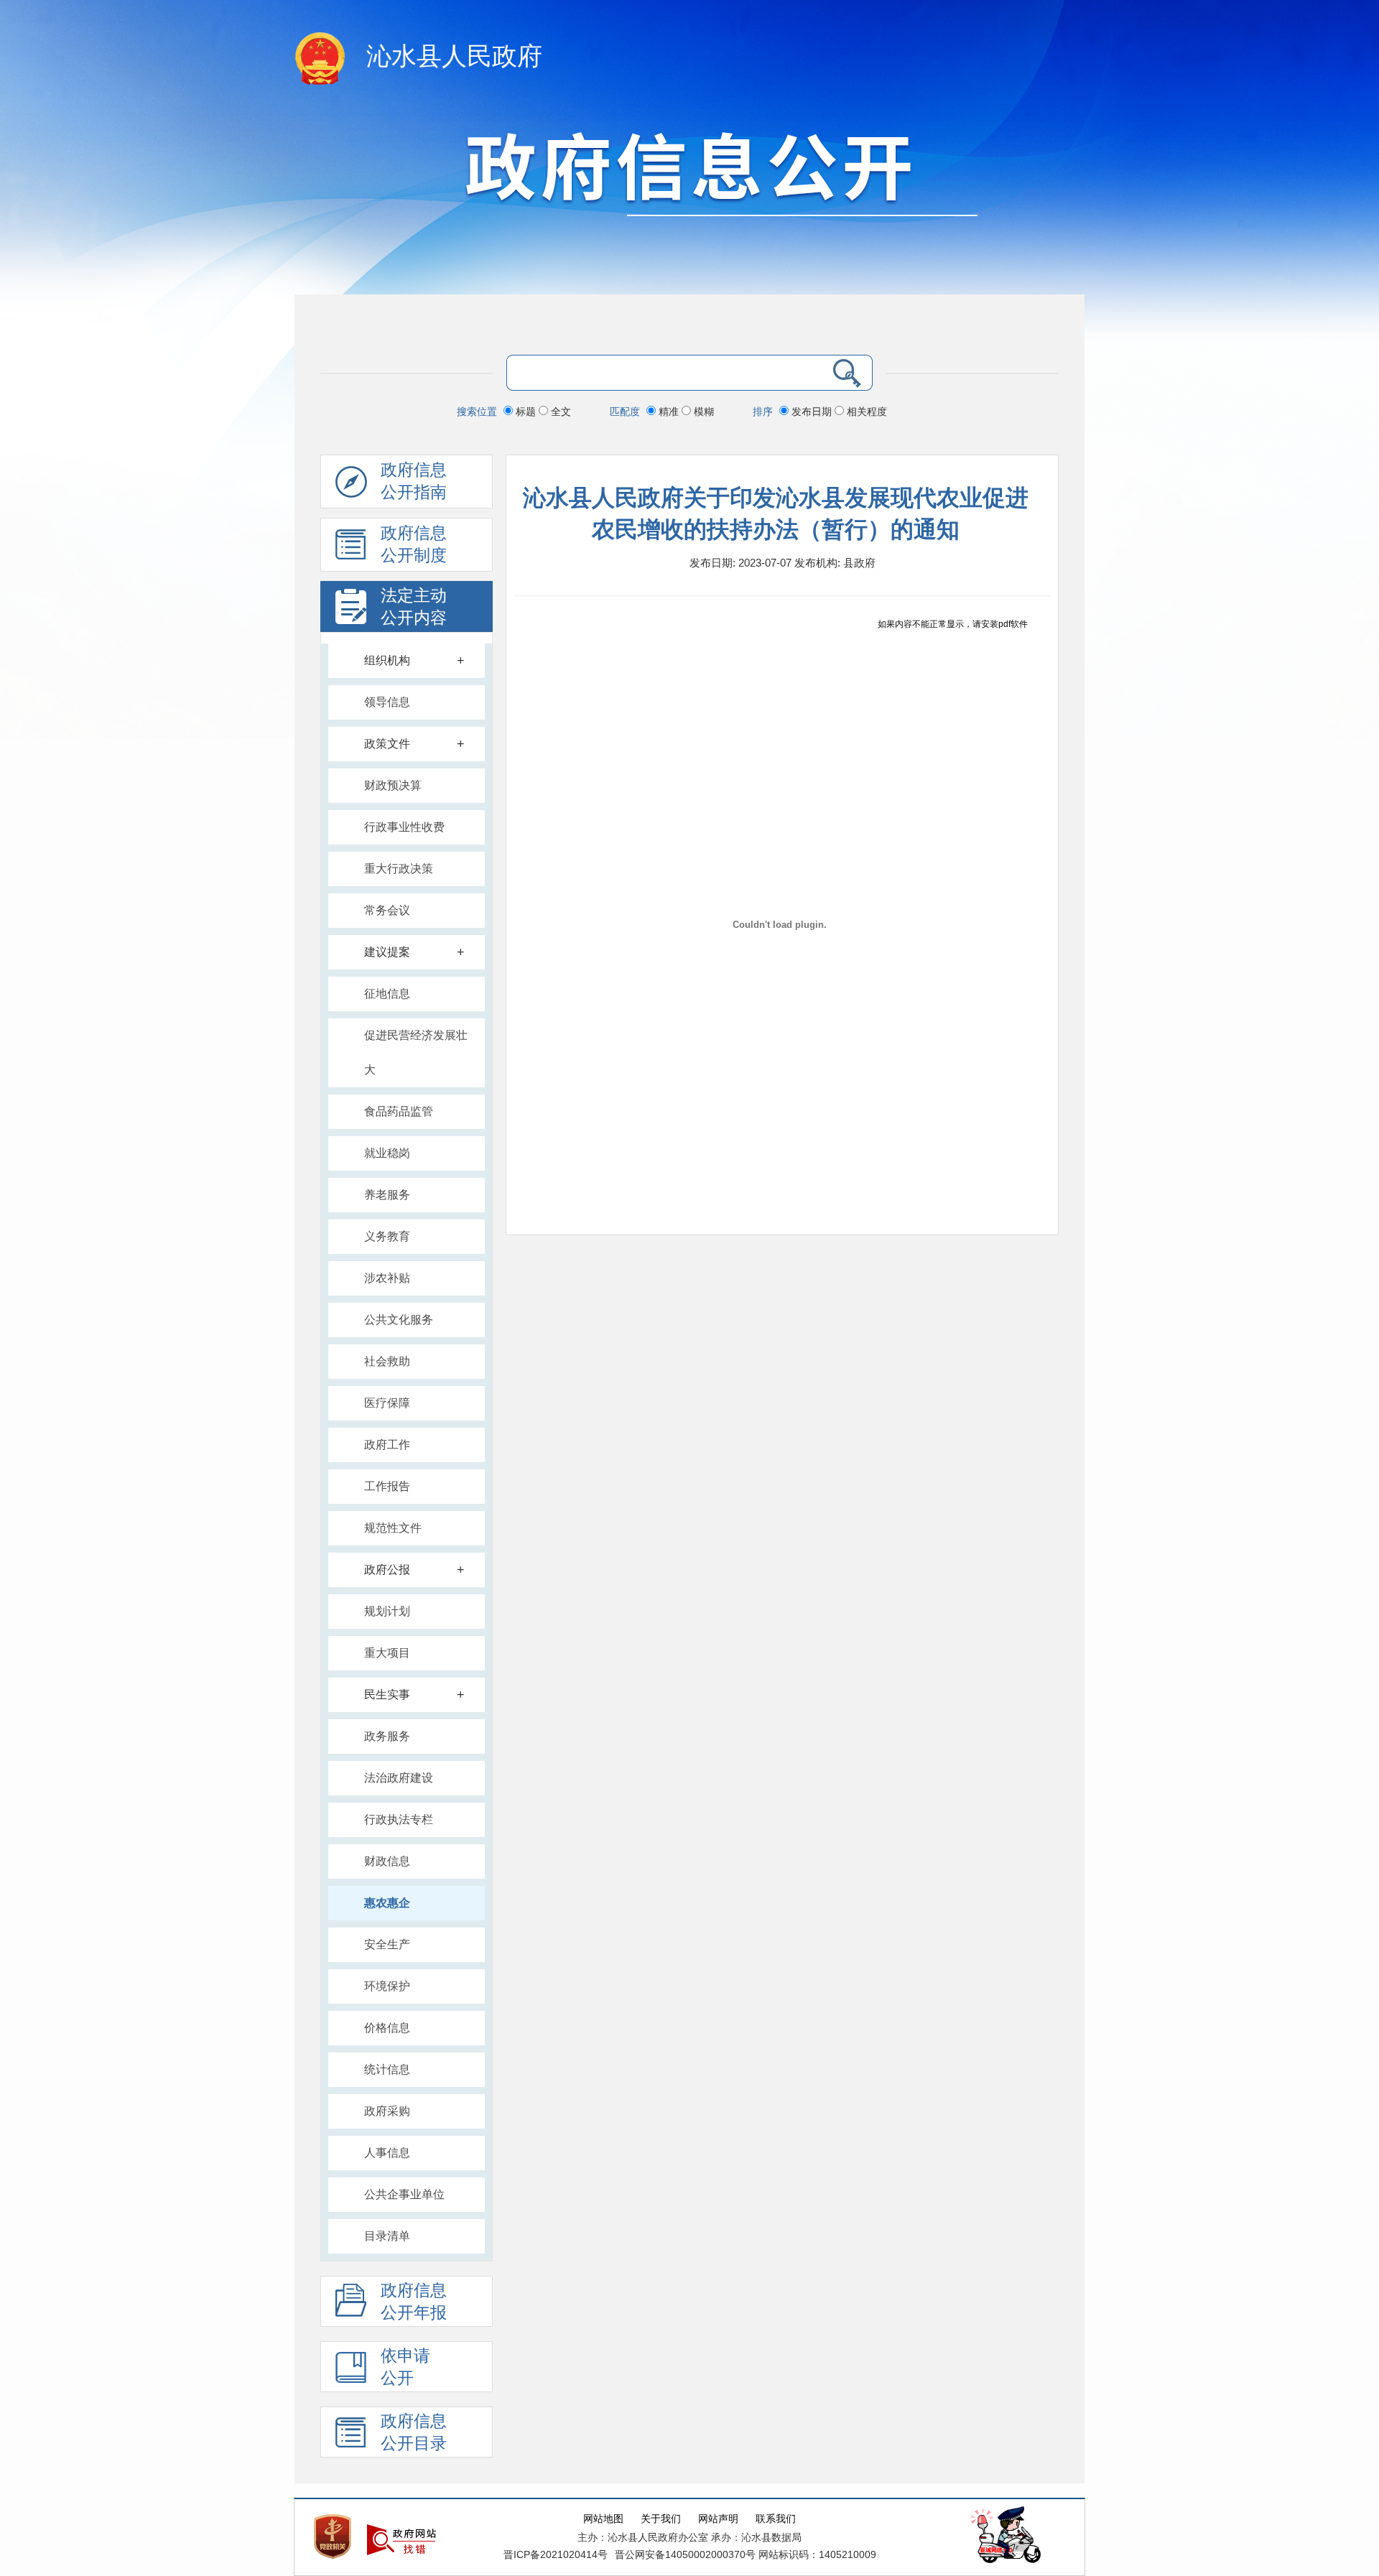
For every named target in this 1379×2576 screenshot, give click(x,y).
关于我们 (661, 2519)
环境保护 (387, 1986)
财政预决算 (393, 785)
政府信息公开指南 (414, 481)
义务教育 (387, 1236)
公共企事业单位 (404, 2194)
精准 (669, 411)
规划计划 (387, 1611)
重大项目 (387, 1653)
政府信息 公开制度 (414, 544)
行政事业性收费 (404, 827)
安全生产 (387, 1944)
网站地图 (603, 2519)
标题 (526, 411)
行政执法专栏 (399, 1819)
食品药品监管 (399, 1111)
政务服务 (387, 1736)
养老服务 (387, 1195)
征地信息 (387, 994)
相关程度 (865, 411)
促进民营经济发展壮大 (416, 1052)
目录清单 (387, 2236)
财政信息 (387, 1861)
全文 (560, 411)
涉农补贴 (387, 1278)
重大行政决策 (399, 869)
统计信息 (387, 2069)
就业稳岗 (387, 1153)
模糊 (702, 411)
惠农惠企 (387, 1903)
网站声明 (718, 2519)
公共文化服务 (399, 1320)
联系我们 (776, 2519)
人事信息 (387, 2153)
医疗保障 (387, 1403)
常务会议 (387, 910)
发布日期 (812, 411)
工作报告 (387, 1486)
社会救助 (387, 1361)
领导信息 (387, 702)
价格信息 (387, 2028)
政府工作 (387, 1445)
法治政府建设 (399, 1778)
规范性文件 (393, 1528)
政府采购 (387, 2111)
